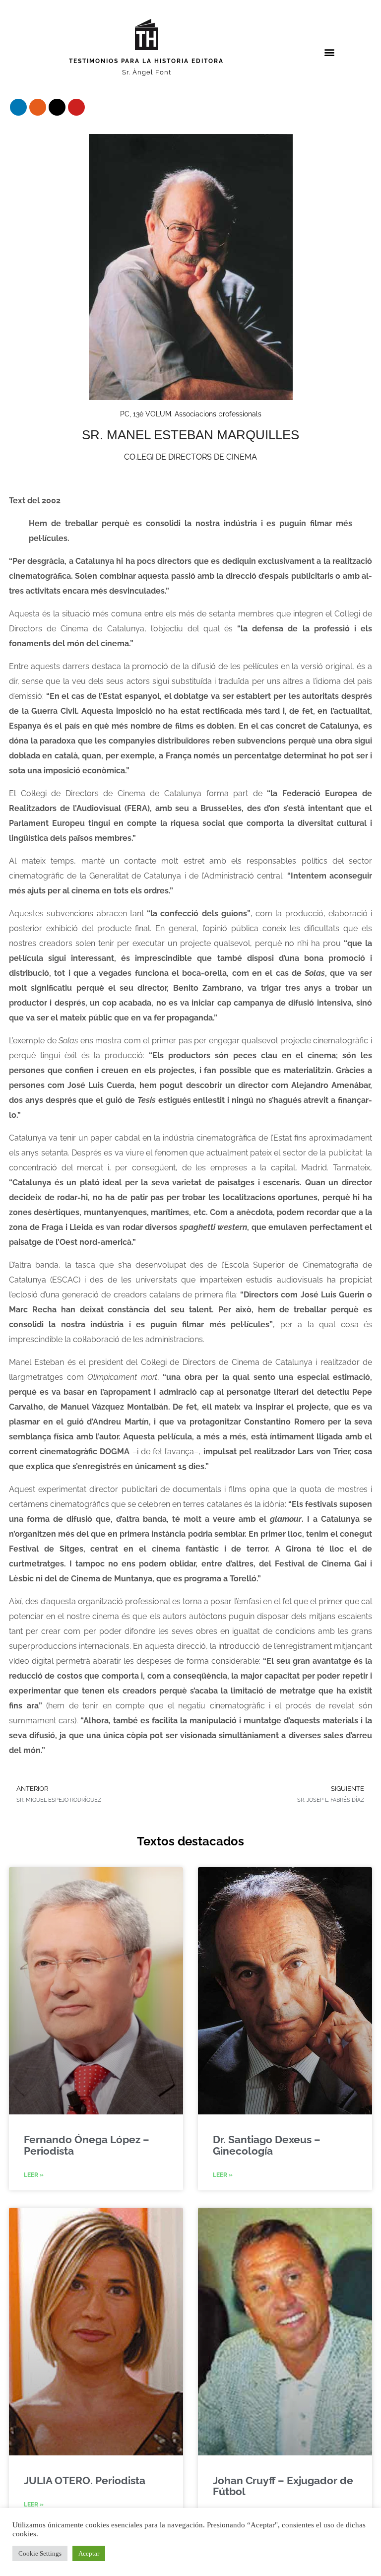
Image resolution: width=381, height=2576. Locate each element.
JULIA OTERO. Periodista (85, 2480)
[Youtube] (76, 107)
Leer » (34, 2175)
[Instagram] (38, 107)
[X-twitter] (57, 107)
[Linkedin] (18, 107)
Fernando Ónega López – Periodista (87, 2145)
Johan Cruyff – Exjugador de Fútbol (283, 2486)
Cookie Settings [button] (40, 2553)
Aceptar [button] (89, 2553)
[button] (329, 52)
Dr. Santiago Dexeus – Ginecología (267, 2145)
